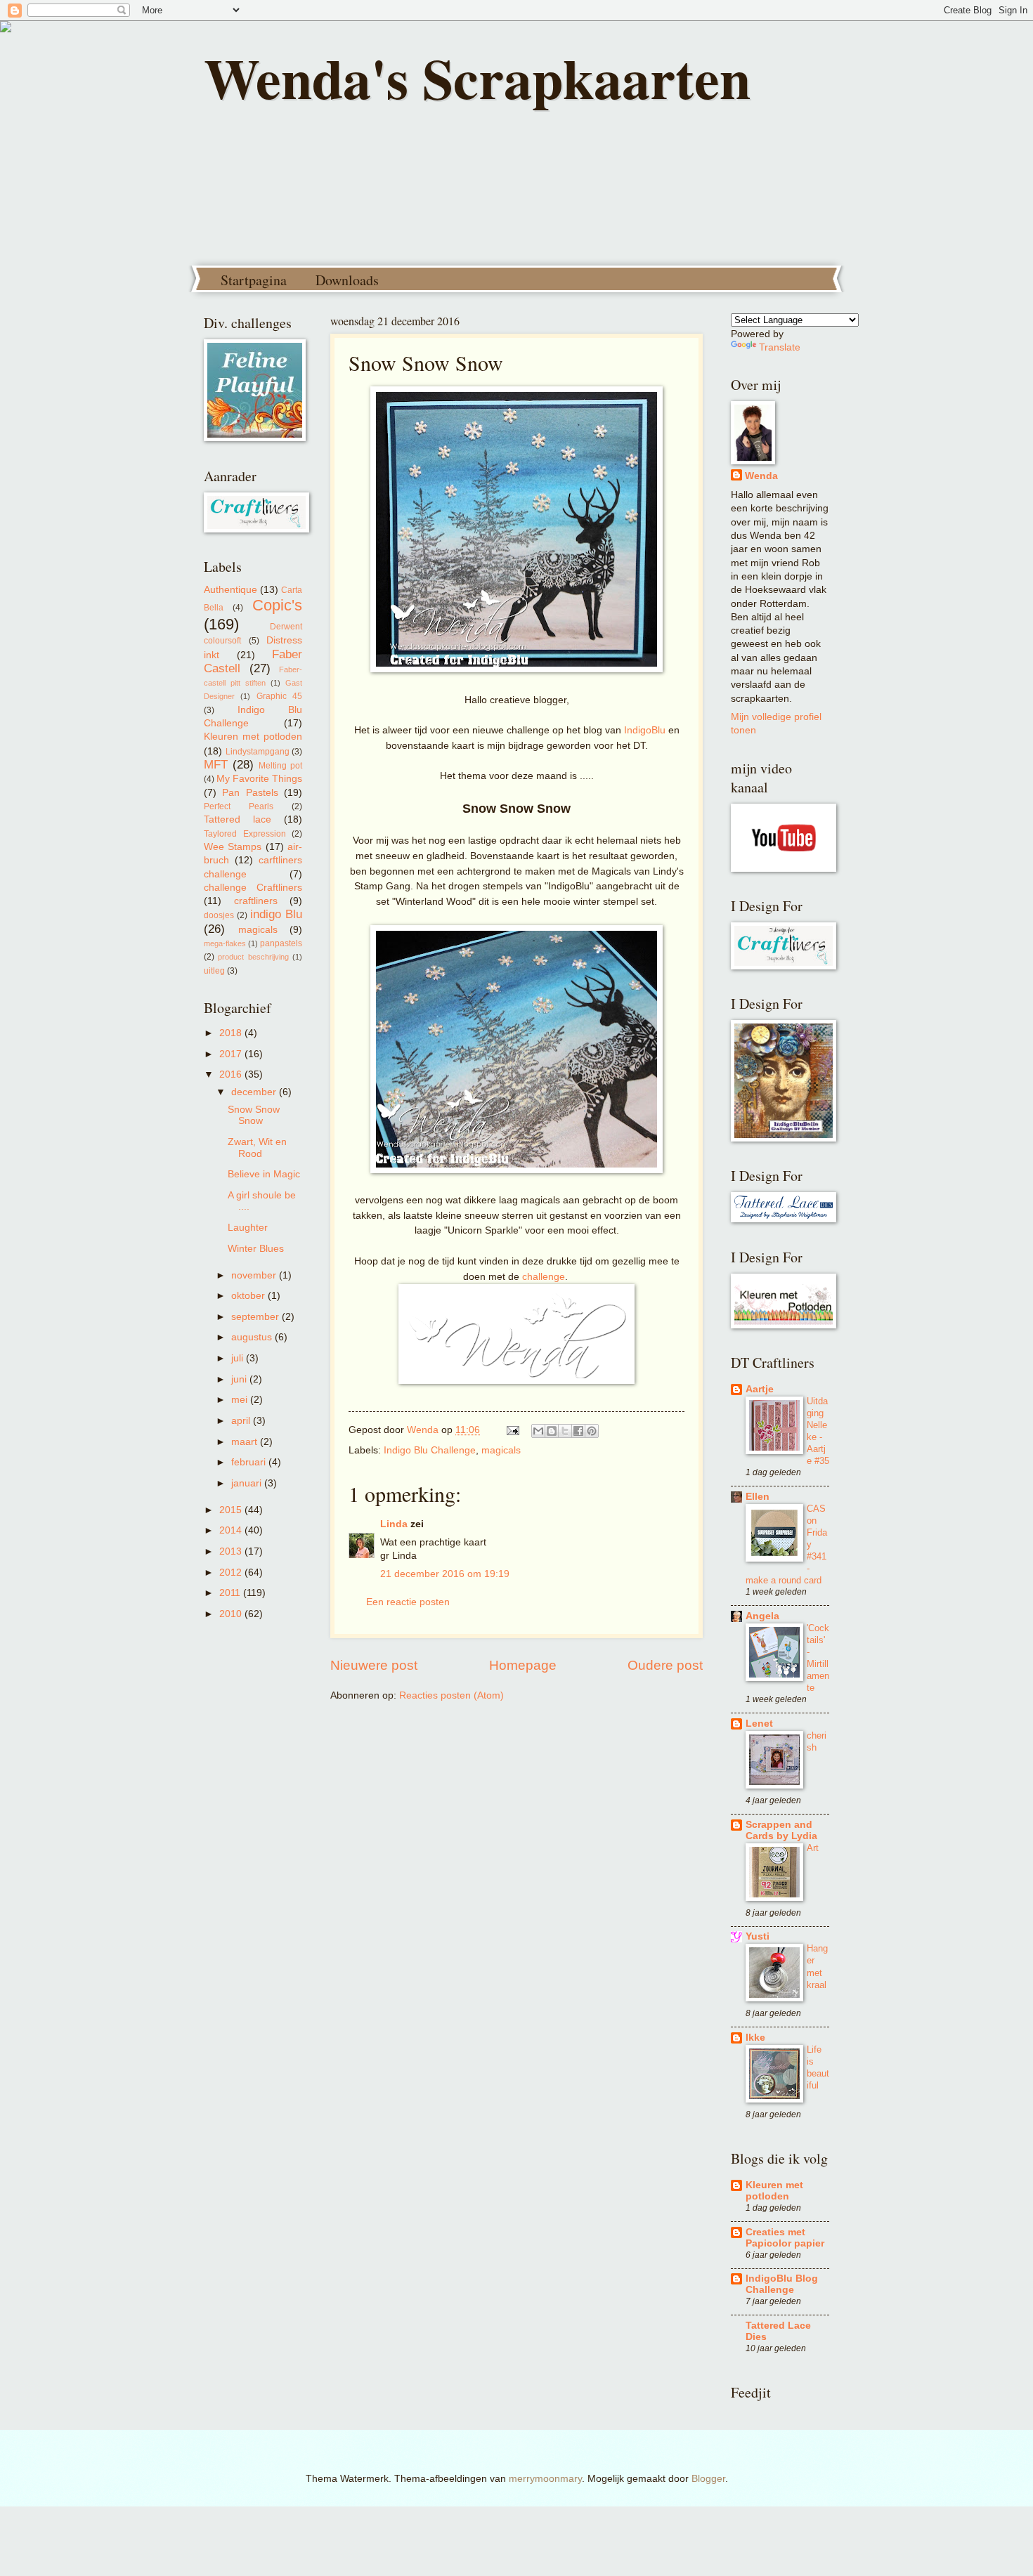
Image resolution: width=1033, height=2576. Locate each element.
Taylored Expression (245, 834)
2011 (231, 1593)
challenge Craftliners (253, 888)
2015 (232, 1510)
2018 (232, 1033)
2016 (232, 1074)
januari (248, 1483)
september (256, 1317)
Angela (762, 1616)
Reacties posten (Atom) (451, 1695)
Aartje (760, 1389)
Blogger (708, 2479)
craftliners (256, 901)
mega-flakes (225, 943)
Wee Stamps (233, 847)
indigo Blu (276, 914)
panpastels (281, 943)
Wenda (761, 476)
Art (813, 1848)
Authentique (230, 590)
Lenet (759, 1724)
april (242, 1421)
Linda (394, 1524)
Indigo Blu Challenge (430, 1450)
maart (246, 1442)
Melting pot (280, 766)
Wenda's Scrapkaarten (477, 77)
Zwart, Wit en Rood (257, 1148)
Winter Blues (256, 1249)
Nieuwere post (374, 1665)
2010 (232, 1614)
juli (239, 1358)
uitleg (214, 971)
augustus (253, 1337)
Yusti (758, 1936)
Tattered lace (238, 819)
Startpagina (254, 280)
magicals (501, 1450)
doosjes (219, 915)
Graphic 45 (279, 696)
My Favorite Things (259, 779)
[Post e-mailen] (513, 1430)
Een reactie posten (408, 1602)
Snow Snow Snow (254, 1116)
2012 (232, 1573)
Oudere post (665, 1665)
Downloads (347, 280)
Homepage (523, 1665)
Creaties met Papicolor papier (785, 2238)
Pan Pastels (250, 793)
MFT (216, 765)
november (255, 1275)
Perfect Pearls (239, 806)
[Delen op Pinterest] (592, 1431)
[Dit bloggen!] (552, 1431)
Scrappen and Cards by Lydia (781, 1830)
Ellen (758, 1497)
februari (250, 1462)
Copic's (277, 605)
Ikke (755, 2038)
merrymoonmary (545, 2479)
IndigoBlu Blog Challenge (782, 2284)
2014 (232, 1530)
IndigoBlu (645, 730)
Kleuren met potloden (253, 737)
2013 (232, 1551)
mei (241, 1400)
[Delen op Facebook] (578, 1431)
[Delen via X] (565, 1431)
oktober (249, 1296)
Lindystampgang (258, 752)
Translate (780, 347)
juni (240, 1379)
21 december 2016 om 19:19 (445, 1574)
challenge (544, 1276)
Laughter (248, 1228)
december (255, 1092)
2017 (232, 1054)
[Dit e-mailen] (538, 1431)
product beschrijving (253, 957)
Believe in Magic (264, 1174)
